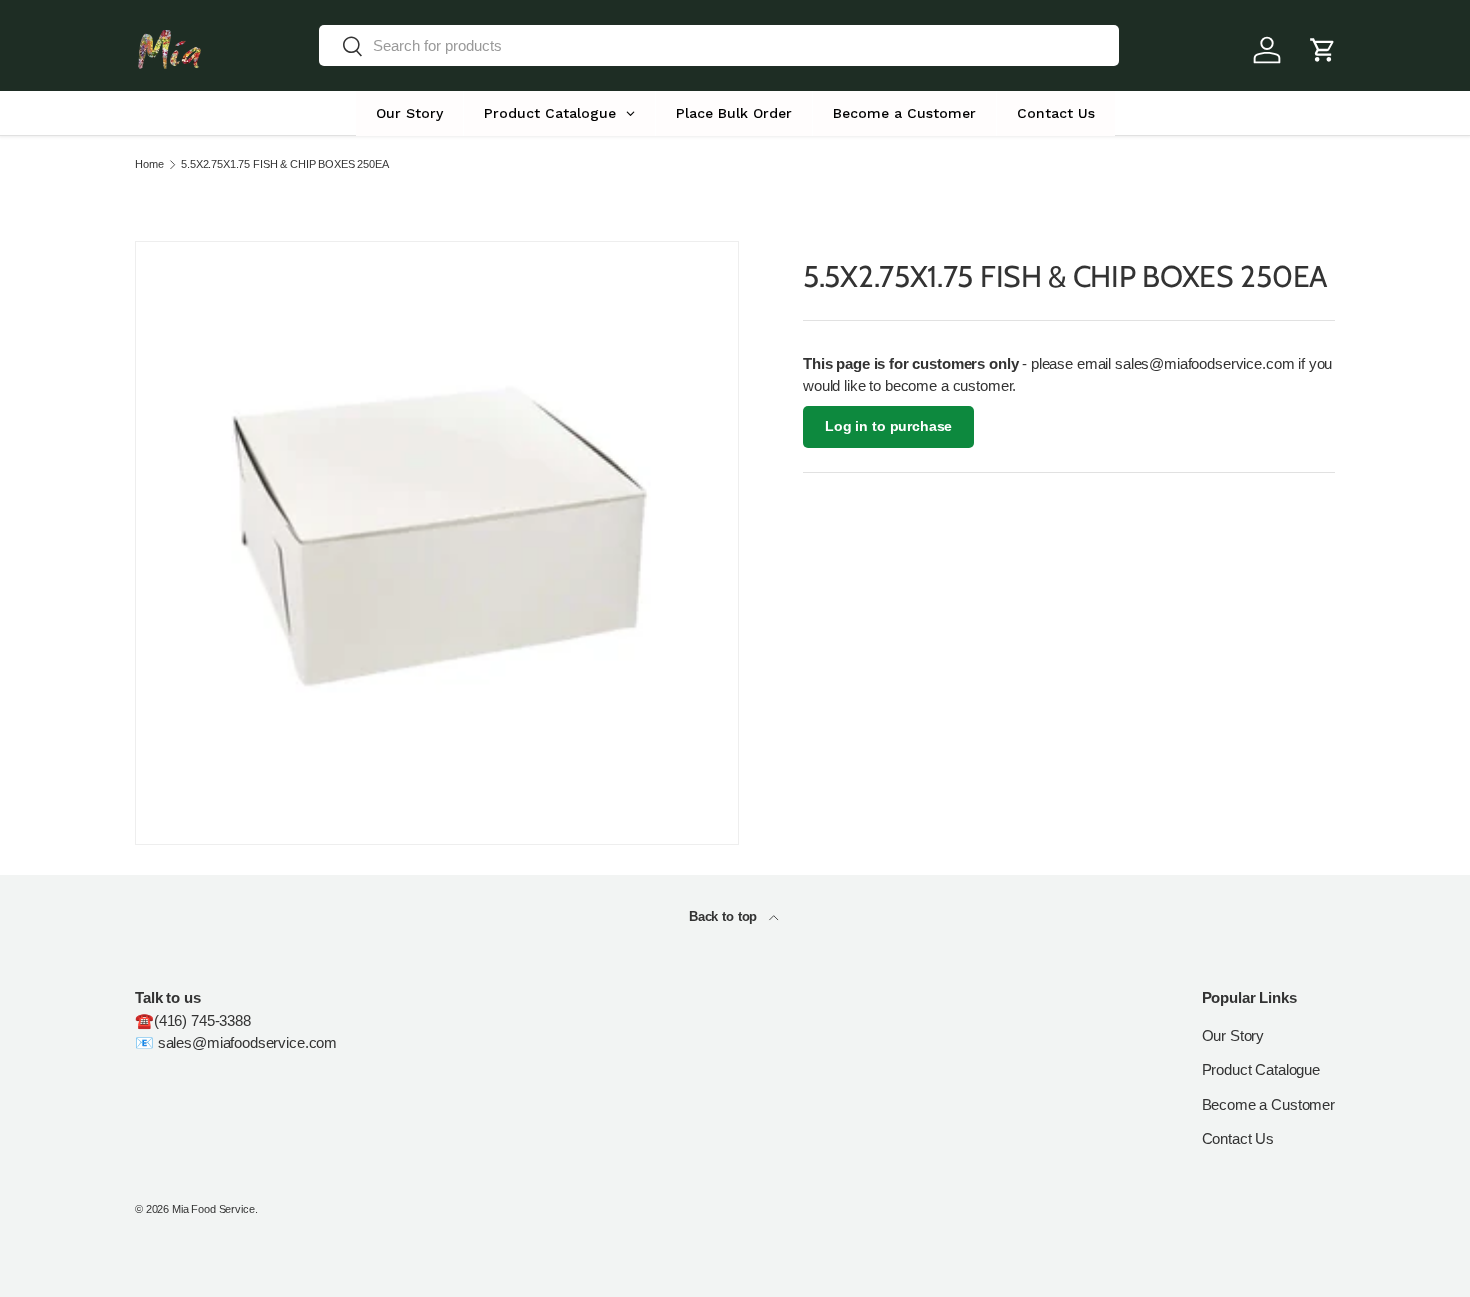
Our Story (1233, 1035)
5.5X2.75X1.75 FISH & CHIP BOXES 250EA (284, 164)
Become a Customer (1268, 1104)
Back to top (725, 916)
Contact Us (1238, 1138)
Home (149, 164)
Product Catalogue (1261, 1069)
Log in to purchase (888, 426)
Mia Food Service (213, 1209)
